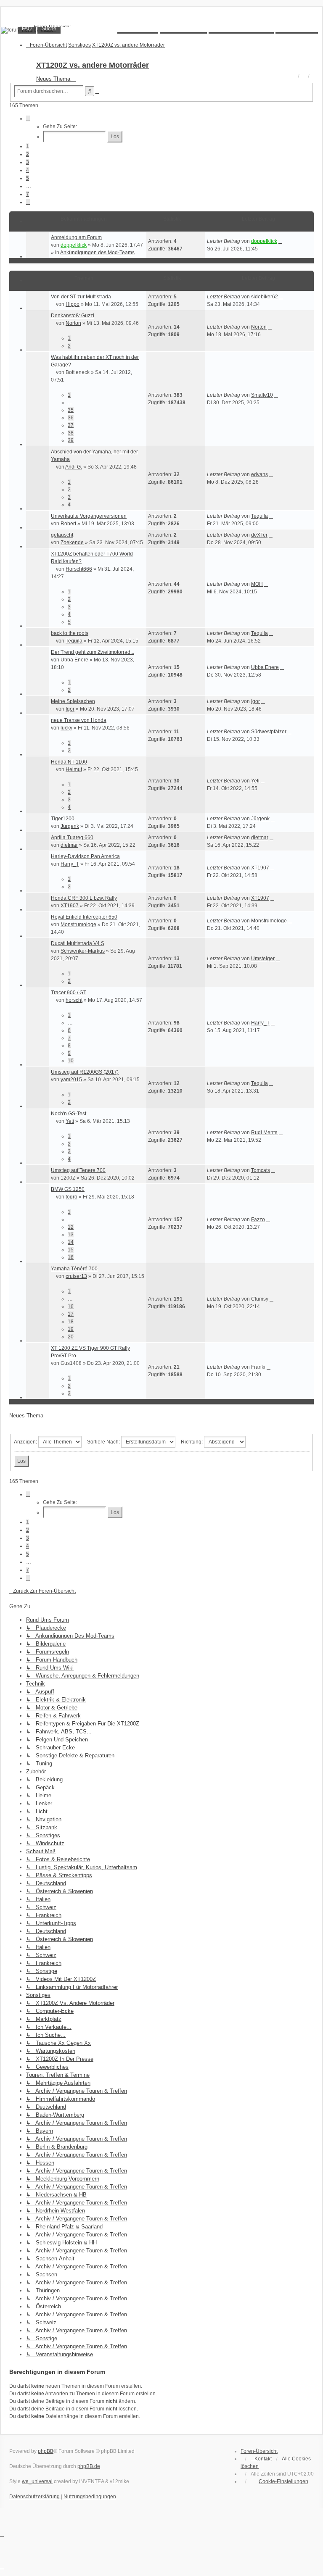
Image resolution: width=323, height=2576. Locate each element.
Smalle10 (262, 395)
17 (71, 1314)
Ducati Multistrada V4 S (78, 943)
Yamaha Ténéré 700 (74, 1269)
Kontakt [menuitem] (263, 2459)
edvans (259, 474)
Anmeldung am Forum (76, 237)
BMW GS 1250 (68, 1189)
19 (71, 1329)
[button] (28, 119)
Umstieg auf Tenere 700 (78, 1170)
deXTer (259, 535)
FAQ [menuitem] (27, 29)
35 (71, 410)
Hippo (73, 304)
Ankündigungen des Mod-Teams (97, 253)
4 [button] (28, 170)
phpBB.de (89, 2466)
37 (71, 425)
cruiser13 (76, 1276)
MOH (257, 584)
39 (71, 440)
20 (71, 1337)
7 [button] (28, 194)
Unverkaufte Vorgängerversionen (89, 516)
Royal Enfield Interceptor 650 (84, 917)
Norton (73, 323)
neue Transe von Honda (79, 720)
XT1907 (260, 868)
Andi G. (74, 467)
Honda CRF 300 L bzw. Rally (84, 898)
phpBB (46, 2451)
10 (71, 1061)
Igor (70, 709)
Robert (68, 524)
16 (71, 1257)
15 (71, 1250)
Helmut (74, 769)
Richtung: (192, 1442)
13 (71, 1235)
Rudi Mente (264, 1133)
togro (71, 1197)
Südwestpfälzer (269, 732)
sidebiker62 (265, 297)
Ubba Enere (74, 660)
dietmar (69, 845)
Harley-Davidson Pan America (85, 856)
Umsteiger (263, 959)
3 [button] (28, 162)
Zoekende (72, 543)
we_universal (37, 2481)
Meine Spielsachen (73, 701)
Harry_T (70, 864)
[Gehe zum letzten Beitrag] (280, 241)
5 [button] (28, 178)
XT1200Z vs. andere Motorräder (93, 65)
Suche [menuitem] (49, 29)
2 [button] (28, 154)
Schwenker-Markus (83, 951)
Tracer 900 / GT (69, 993)
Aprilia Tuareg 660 (72, 838)
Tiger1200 (63, 819)
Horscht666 (79, 569)
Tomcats (261, 1170)
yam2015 (71, 1080)
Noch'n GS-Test (69, 1114)
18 (71, 1322)
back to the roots (70, 633)
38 (71, 433)
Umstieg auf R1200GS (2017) (85, 1072)
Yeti (255, 781)
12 (71, 1227)
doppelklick (74, 245)
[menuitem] (279, 2481)
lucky (66, 728)
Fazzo (258, 1220)
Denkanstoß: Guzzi (73, 316)
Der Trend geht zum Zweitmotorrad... (93, 652)
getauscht (62, 535)
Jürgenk (70, 826)
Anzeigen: (26, 1442)
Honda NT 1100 (69, 762)
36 (71, 418)
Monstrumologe (78, 925)
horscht (74, 1000)
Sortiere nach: (104, 1442)
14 (71, 1242)
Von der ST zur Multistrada (81, 297)
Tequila (259, 516)
